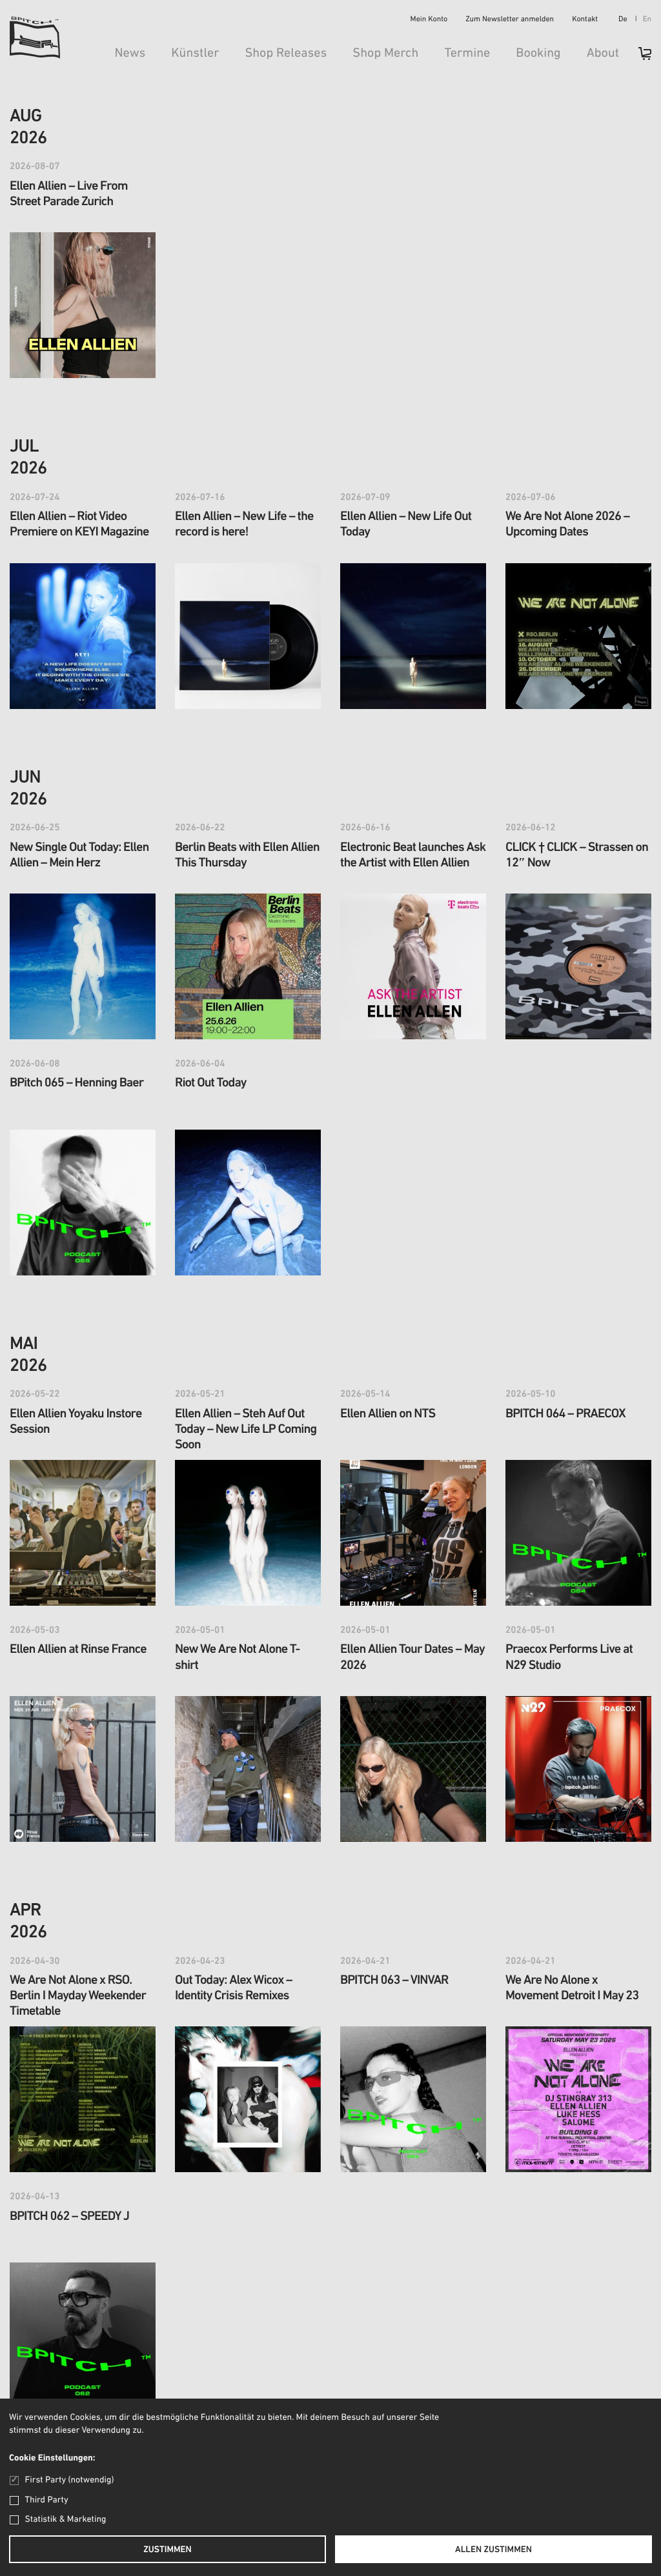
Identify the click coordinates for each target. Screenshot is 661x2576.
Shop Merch (385, 54)
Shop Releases (286, 54)
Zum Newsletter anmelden (510, 20)
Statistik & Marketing (66, 2520)
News (130, 54)
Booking (538, 54)
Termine (467, 54)
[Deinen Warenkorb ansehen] (638, 58)
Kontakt (585, 20)
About (603, 54)
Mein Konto (429, 20)
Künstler (195, 54)
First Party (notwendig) (69, 2480)
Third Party (47, 2500)
